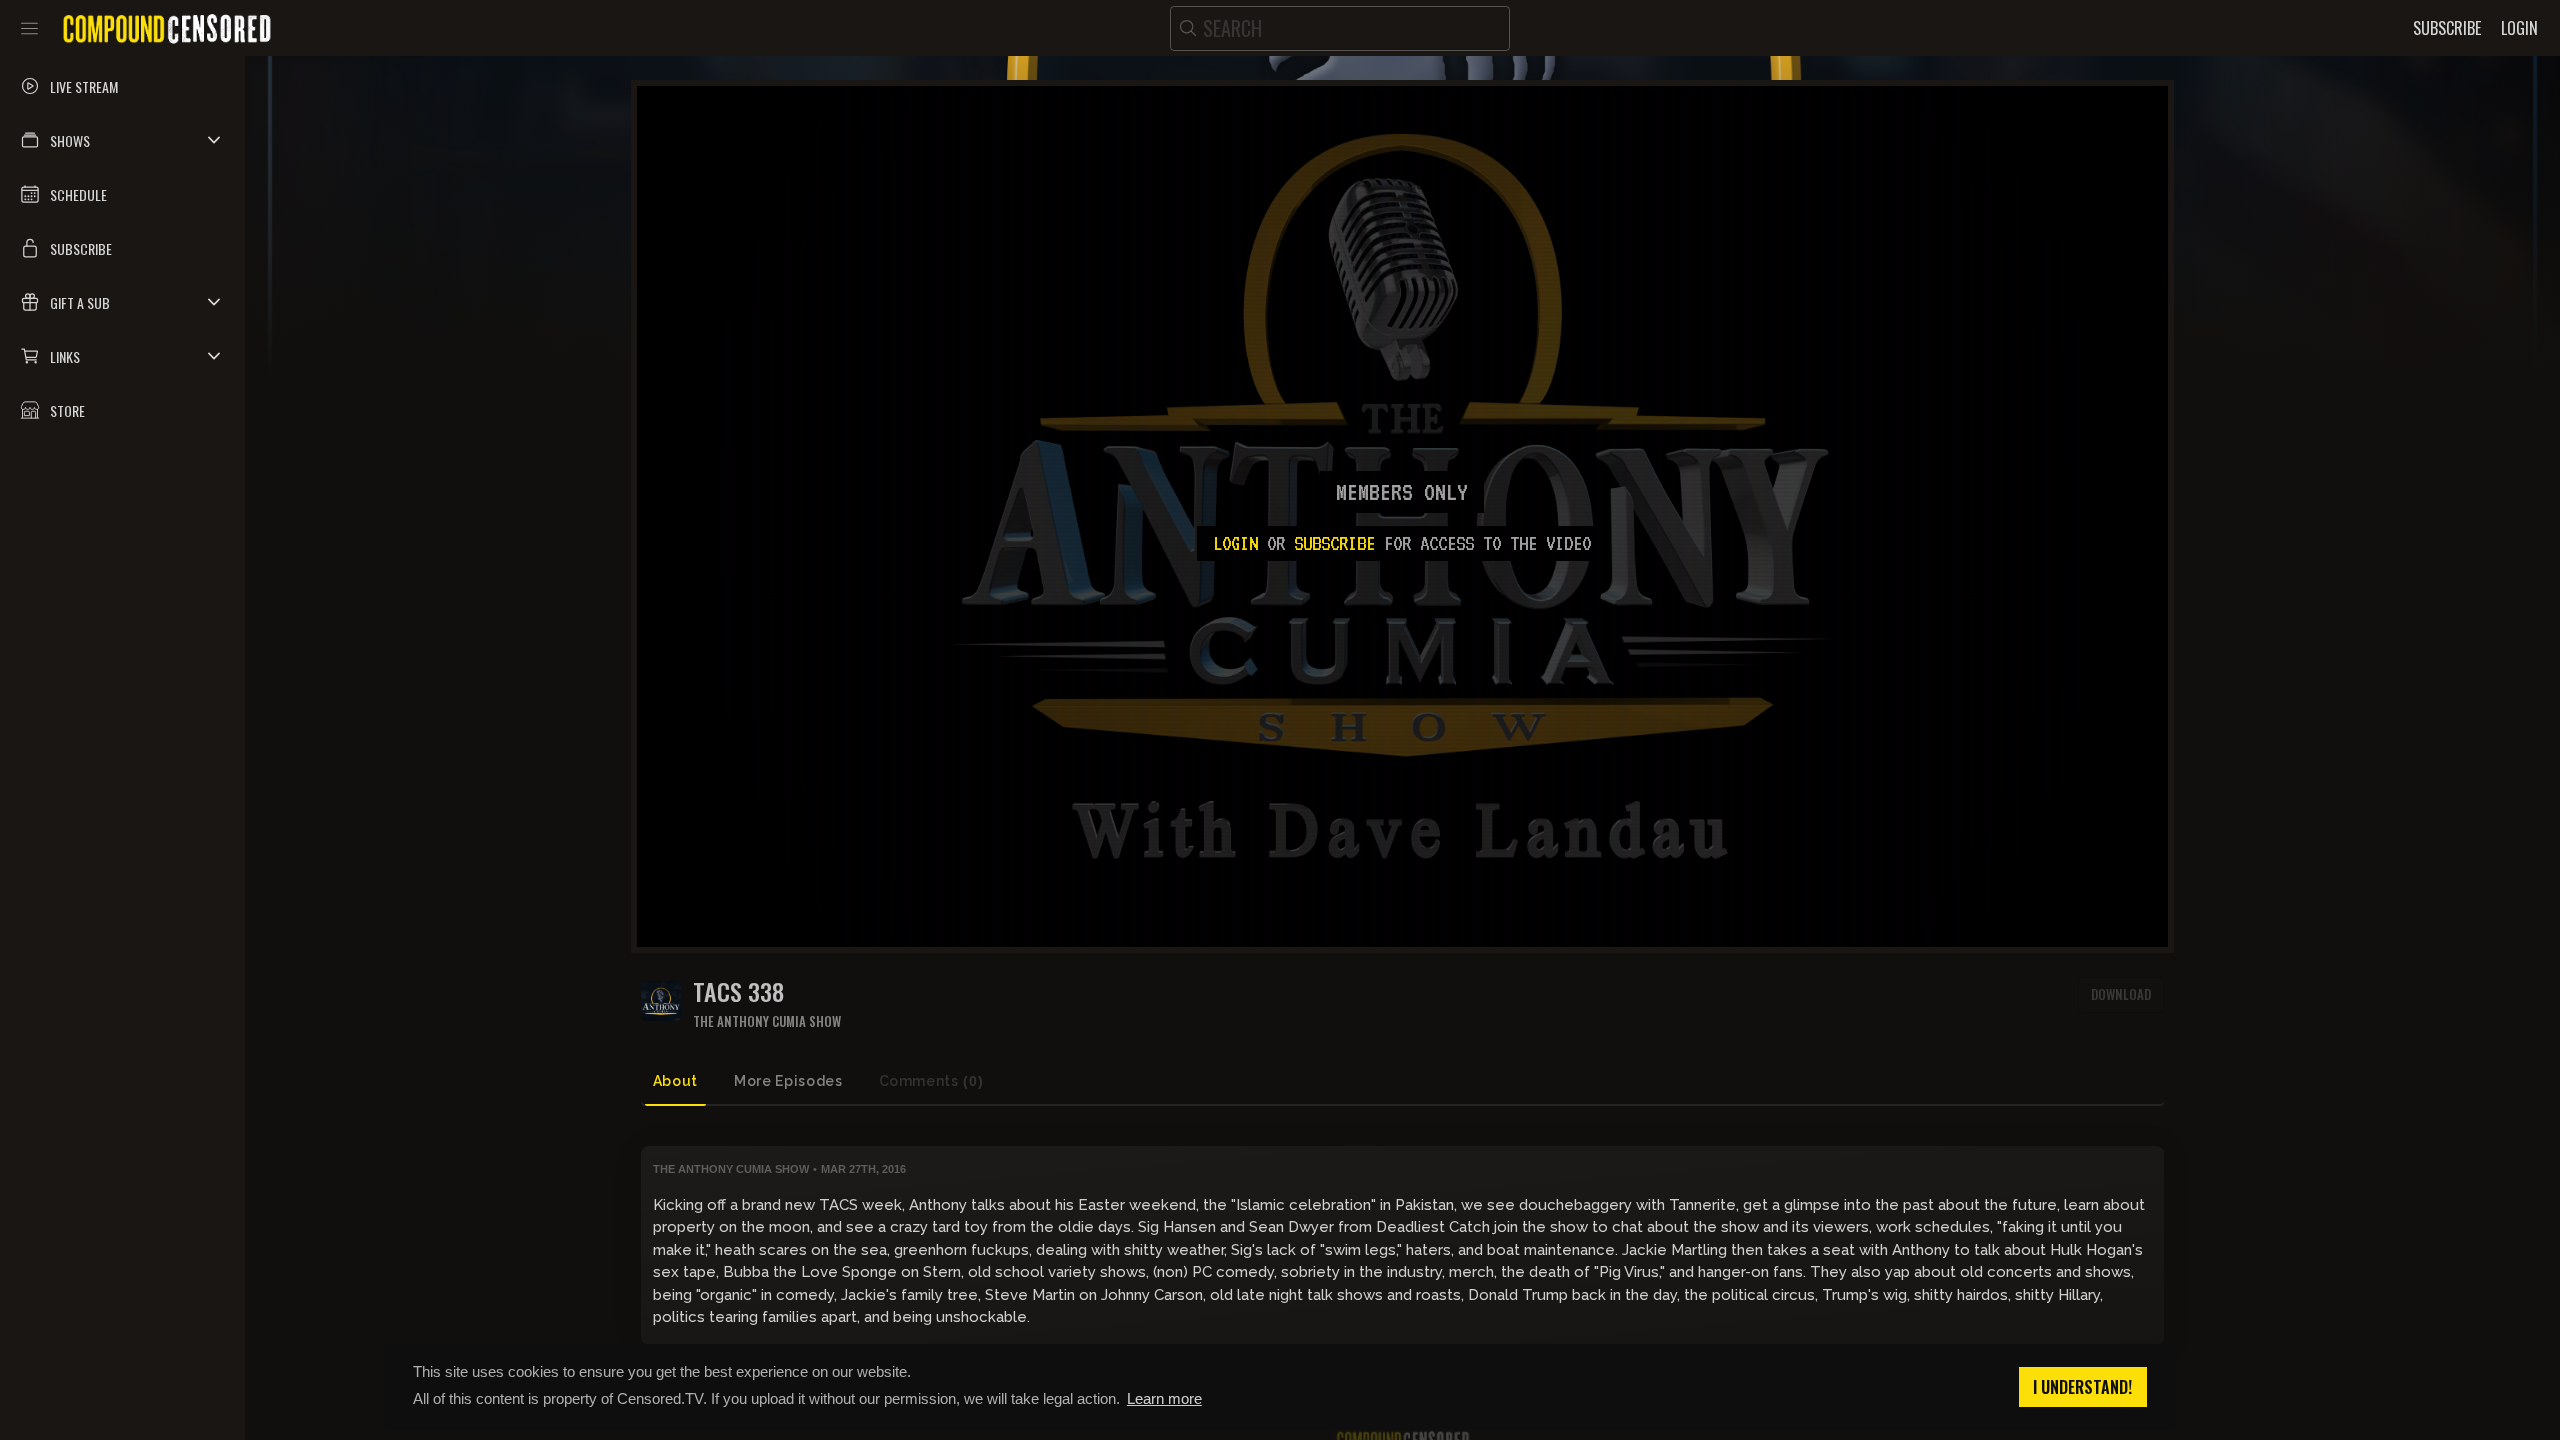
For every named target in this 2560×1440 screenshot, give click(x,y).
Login (1235, 543)
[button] (122, 140)
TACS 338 (738, 991)
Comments (931, 1081)
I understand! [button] (2082, 1387)
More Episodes (788, 1081)
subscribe (1334, 543)
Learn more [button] (1164, 1398)
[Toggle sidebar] (29, 28)
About (675, 1081)
